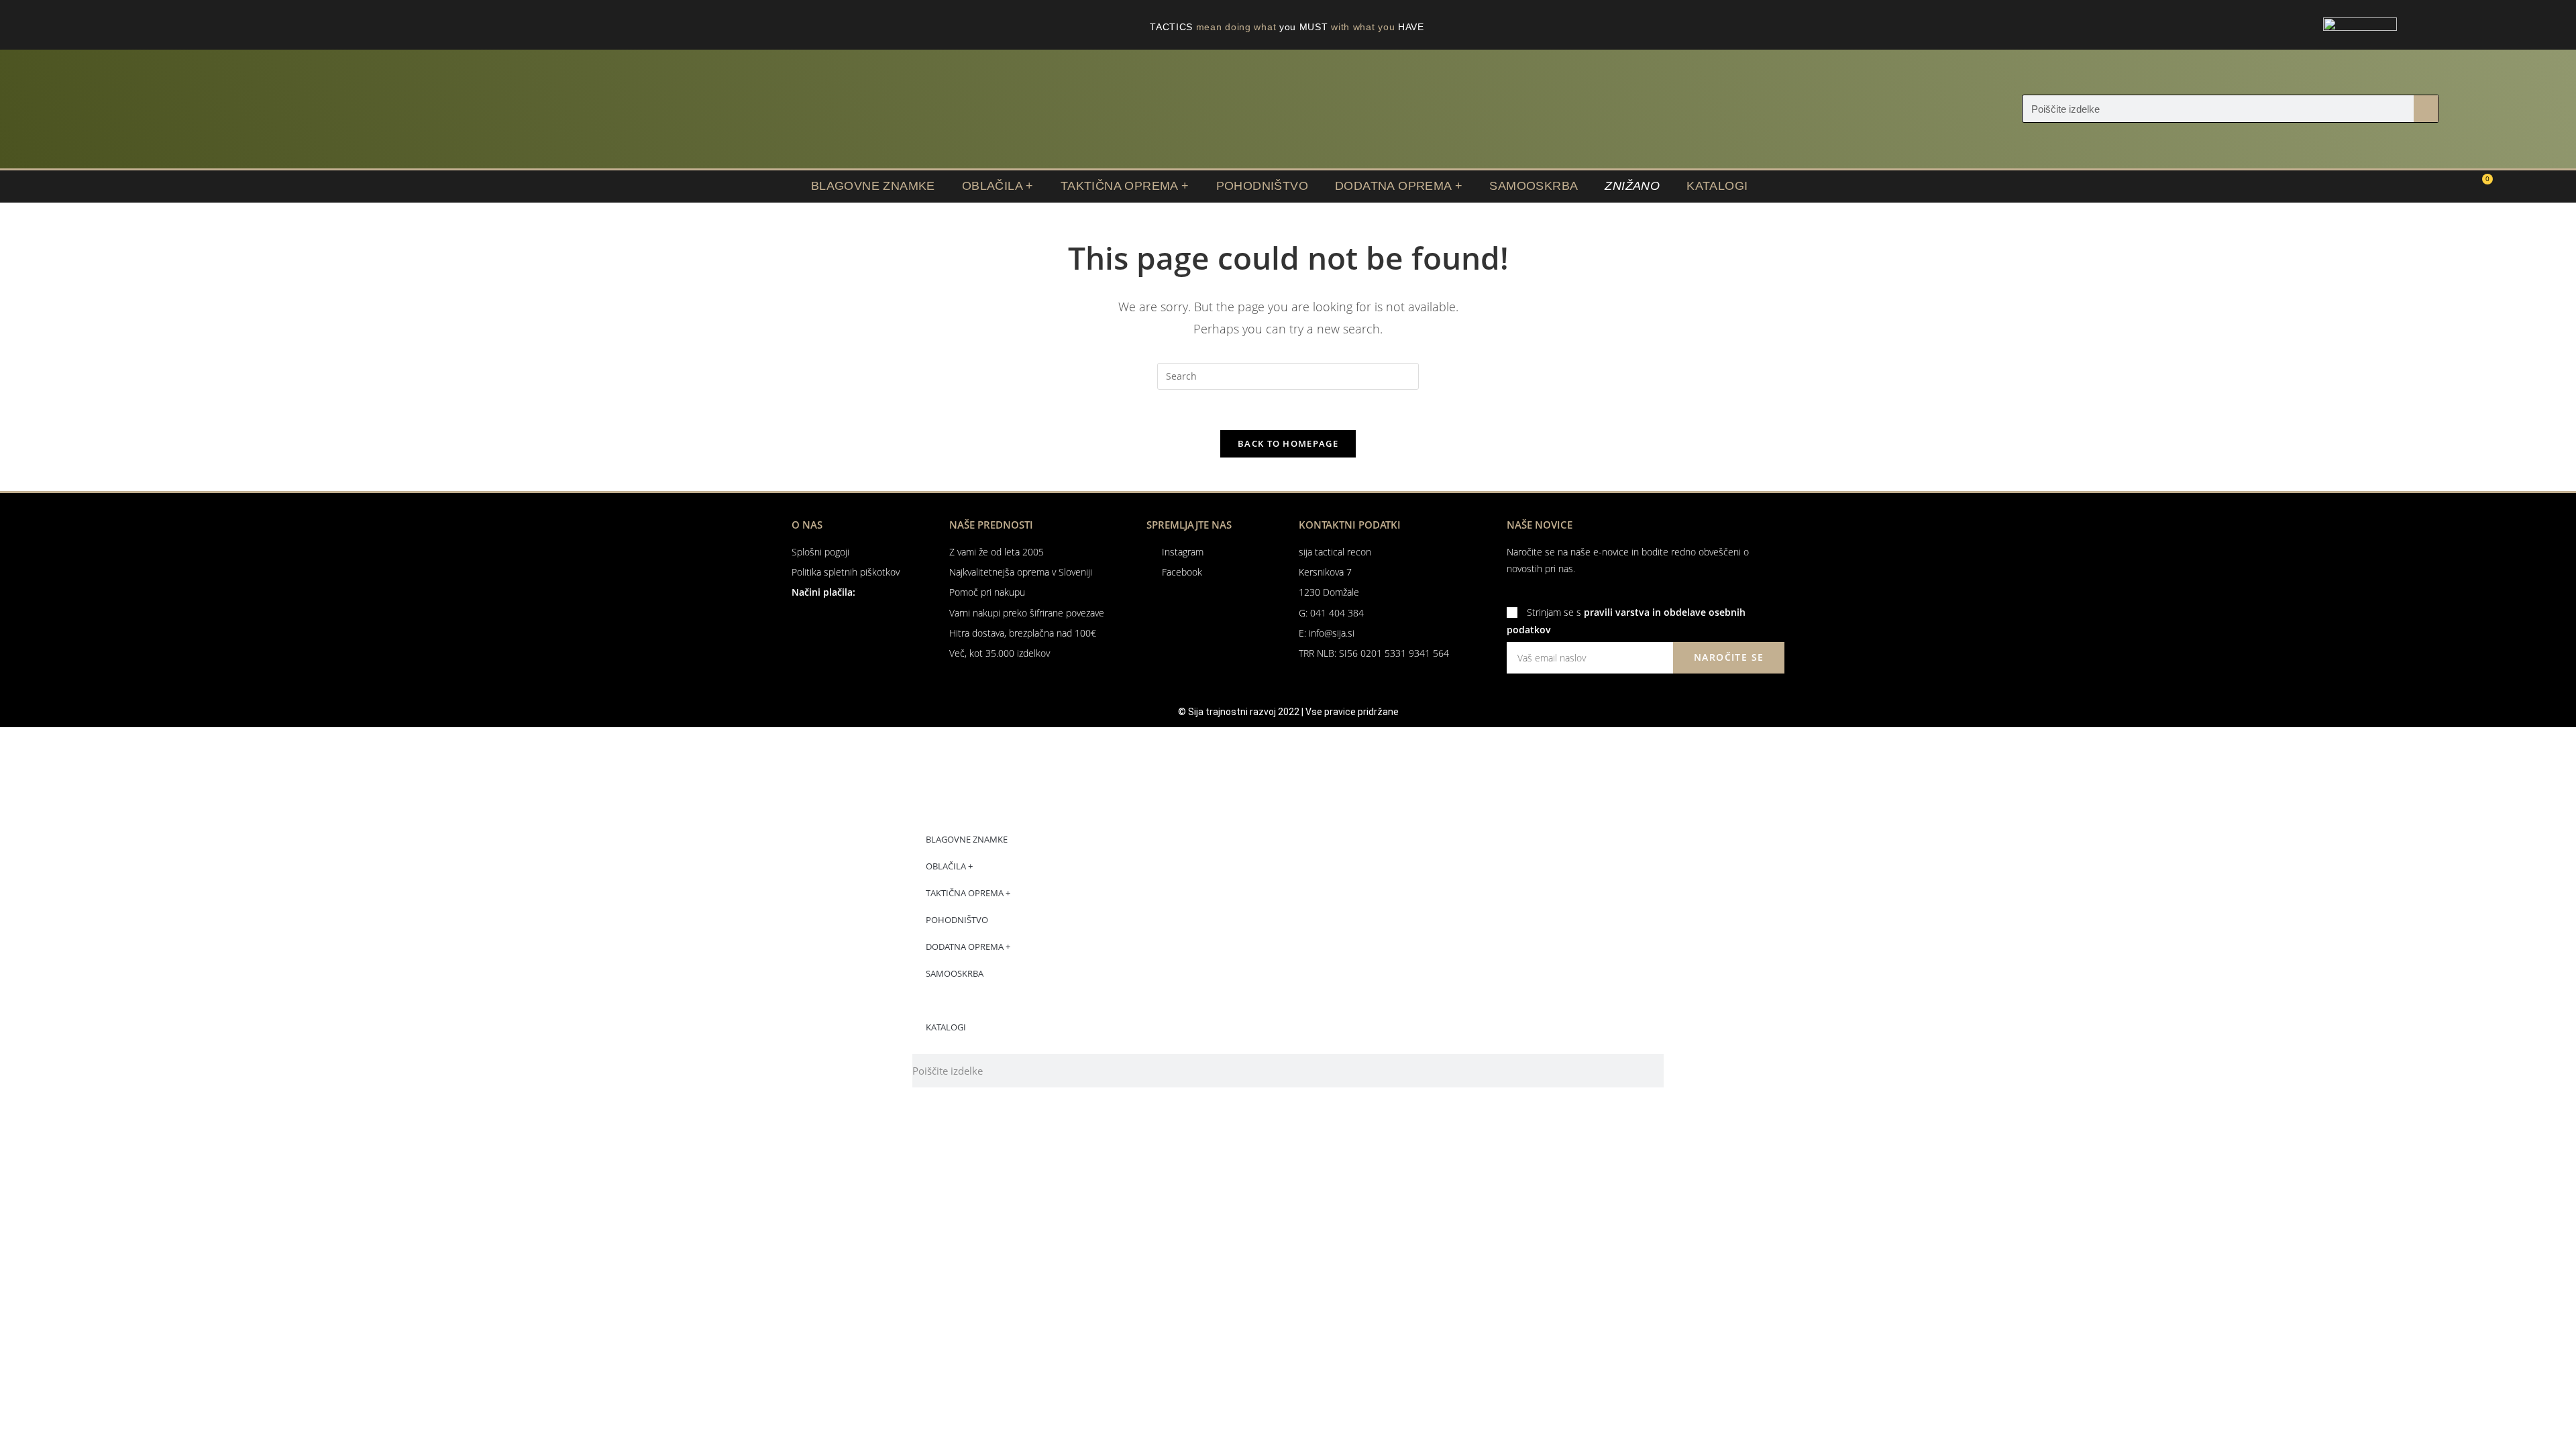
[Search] (2426, 109)
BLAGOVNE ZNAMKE (873, 186)
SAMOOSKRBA (1534, 186)
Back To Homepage (1288, 443)
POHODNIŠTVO (1262, 186)
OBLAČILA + (998, 186)
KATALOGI (1717, 186)
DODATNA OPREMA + (1399, 186)
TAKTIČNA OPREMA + (1125, 186)
